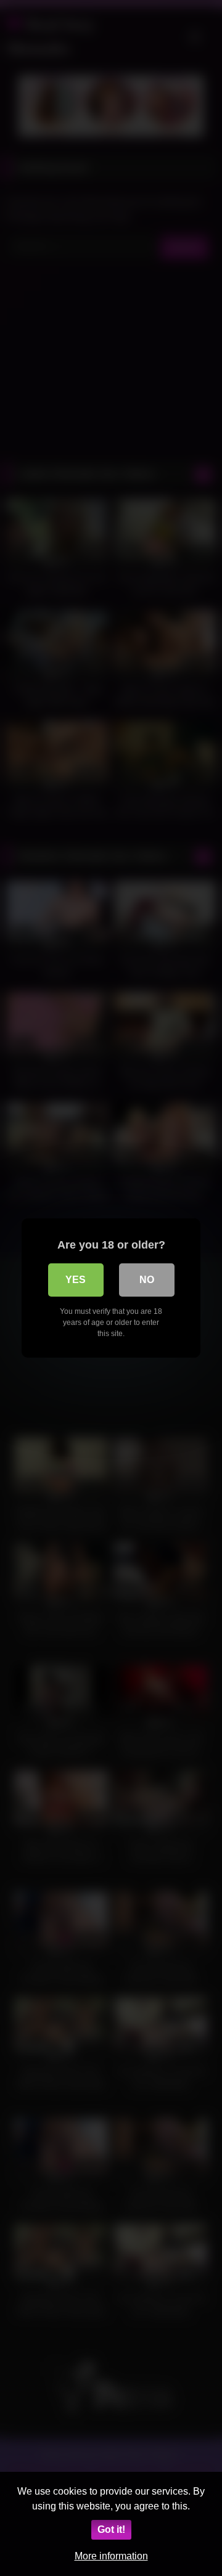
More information (111, 2556)
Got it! (111, 2529)
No (147, 1280)
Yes (76, 1280)
